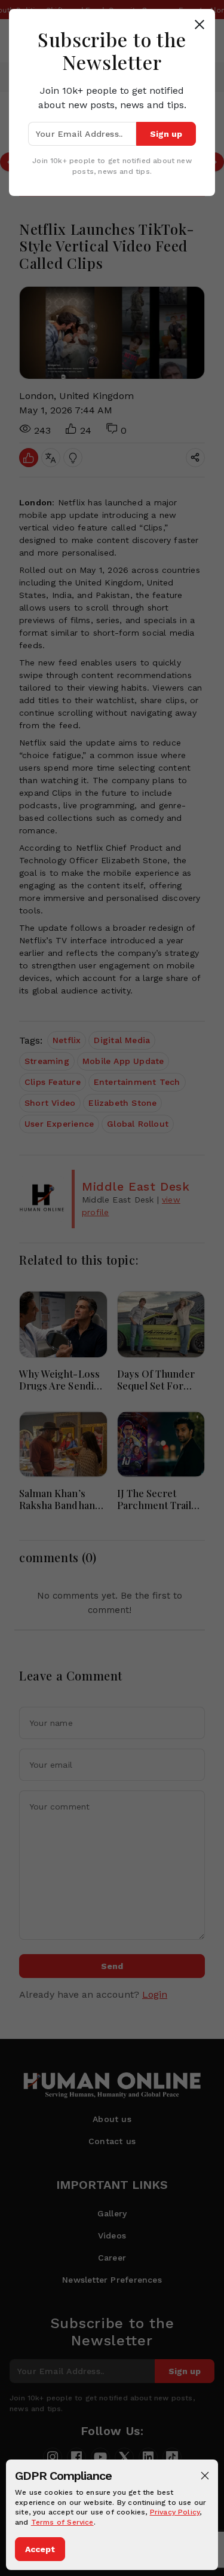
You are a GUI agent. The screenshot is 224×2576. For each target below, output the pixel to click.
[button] (205, 2476)
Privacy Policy (175, 2512)
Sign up (166, 134)
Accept (40, 2549)
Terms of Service (62, 2522)
